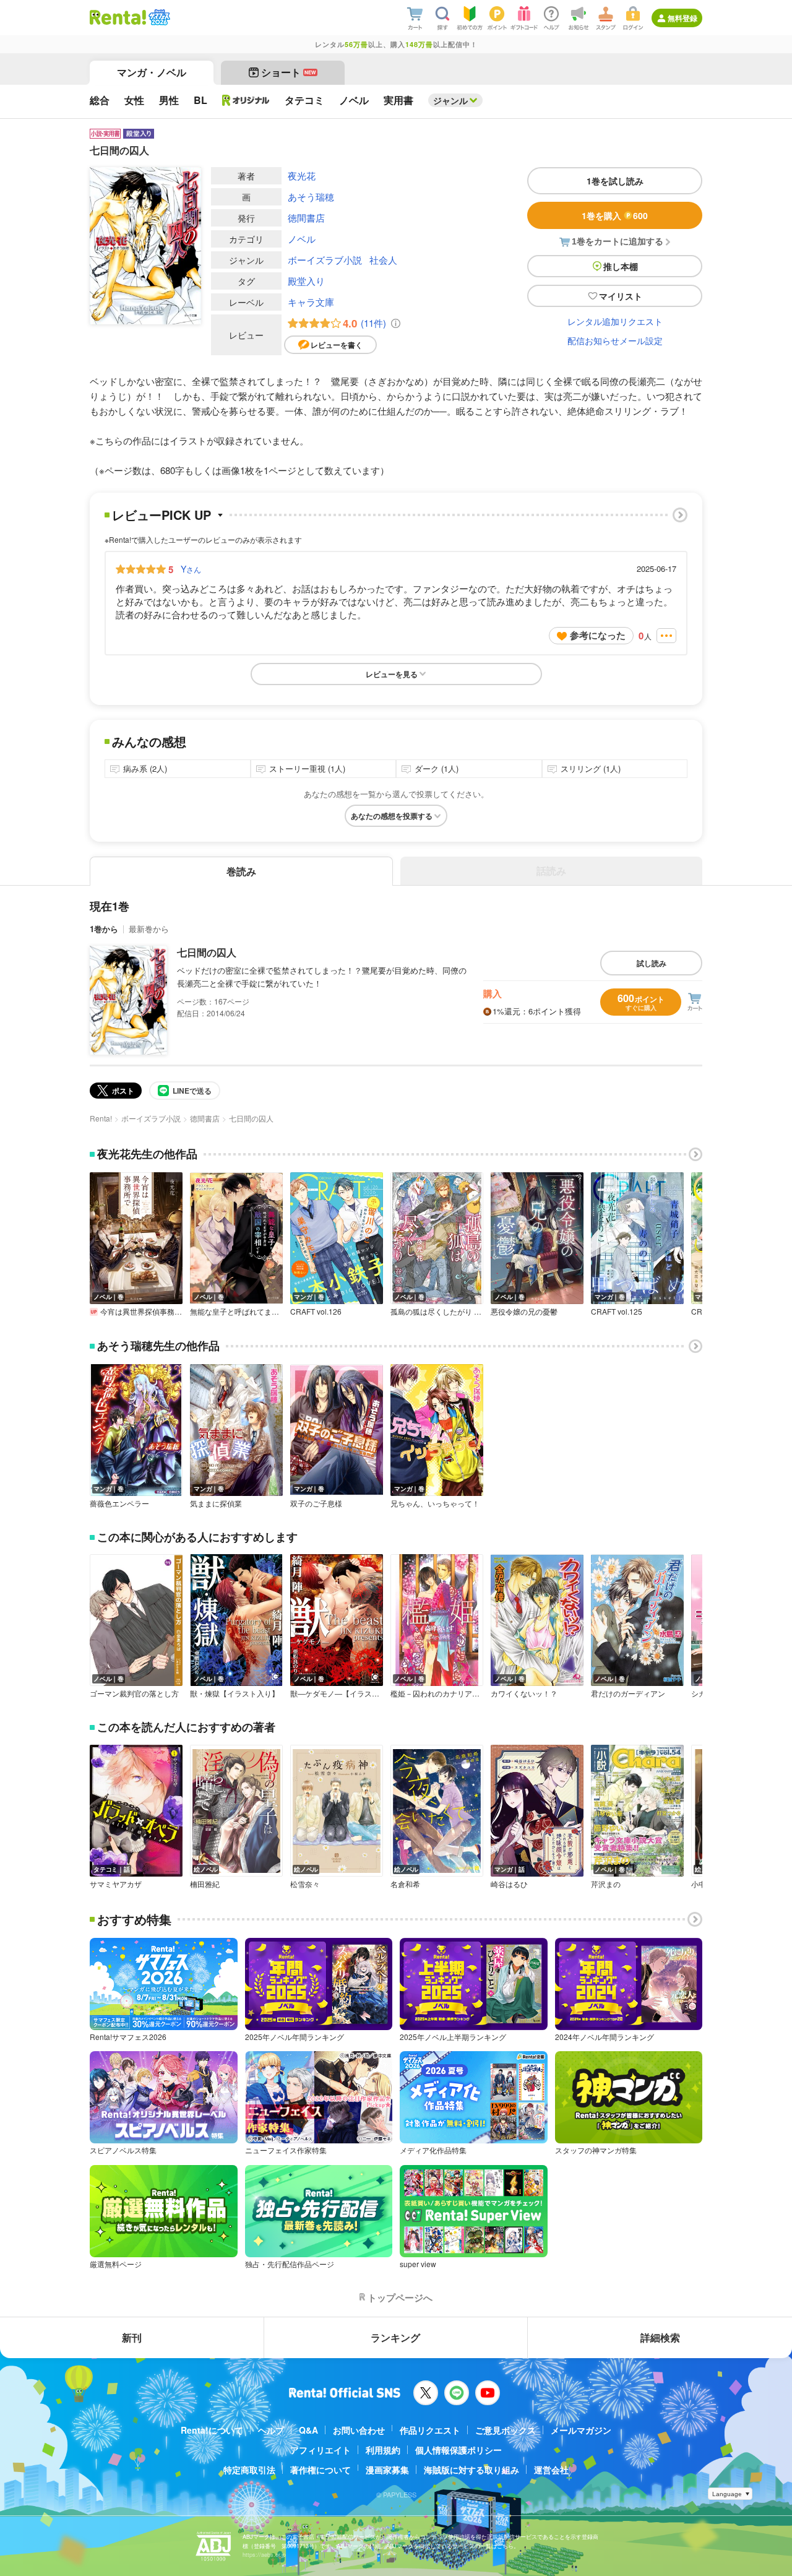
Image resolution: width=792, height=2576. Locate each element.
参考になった (598, 635)
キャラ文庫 (311, 302)
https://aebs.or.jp (264, 2555)
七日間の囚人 (207, 952)
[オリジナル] (246, 100)
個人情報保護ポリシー (458, 2450)
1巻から (104, 929)
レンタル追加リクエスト (615, 321)
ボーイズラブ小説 (325, 260)
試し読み (652, 963)
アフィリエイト (321, 2450)
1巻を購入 (615, 215)
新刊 (132, 2337)
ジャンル (450, 100)
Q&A (308, 2430)
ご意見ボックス (506, 2430)
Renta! (101, 1118)
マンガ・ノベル (152, 72)
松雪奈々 (305, 1884)
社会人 (383, 260)
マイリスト (621, 296)
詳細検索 (660, 2337)
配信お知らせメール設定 (615, 340)
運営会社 (551, 2470)
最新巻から (149, 929)
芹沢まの (606, 1884)
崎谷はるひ (509, 1884)
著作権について (321, 2470)
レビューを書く (337, 345)
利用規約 (383, 2450)
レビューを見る (392, 674)
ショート (289, 72)
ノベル (302, 239)
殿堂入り (306, 281)
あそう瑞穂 (311, 197)
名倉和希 (405, 1884)
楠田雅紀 (205, 1884)
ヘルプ (271, 2430)
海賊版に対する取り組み (471, 2470)
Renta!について (212, 2430)
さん (191, 569)
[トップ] (118, 17)
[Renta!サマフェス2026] (158, 17)
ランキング (395, 2337)
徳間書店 (306, 218)
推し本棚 (621, 266)
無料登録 (682, 18)
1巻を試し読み (615, 181)
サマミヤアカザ (116, 1884)
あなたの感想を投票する (392, 816)
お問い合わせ (359, 2430)
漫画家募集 (387, 2470)
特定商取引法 (249, 2470)
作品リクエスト (430, 2430)
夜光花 (302, 175)
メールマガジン (581, 2430)
